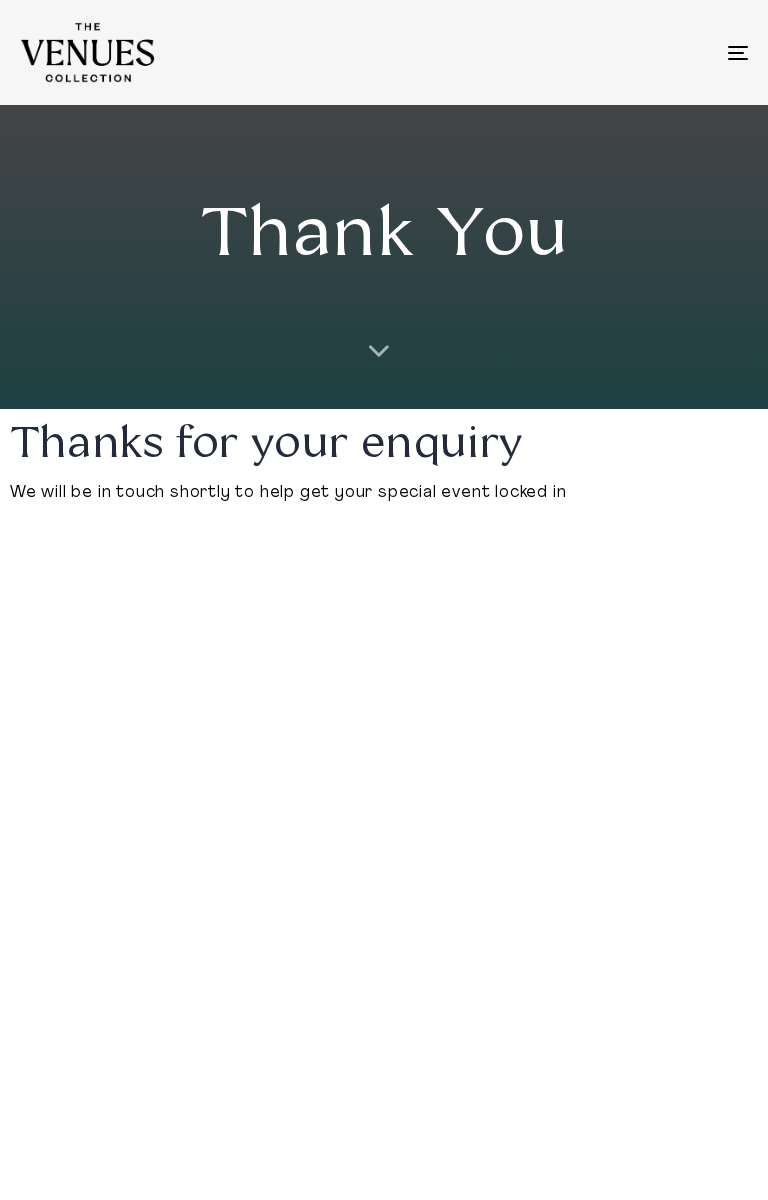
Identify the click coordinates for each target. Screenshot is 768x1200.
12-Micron (67, 779)
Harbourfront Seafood (266, 745)
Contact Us (629, 779)
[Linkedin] (604, 867)
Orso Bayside (79, 848)
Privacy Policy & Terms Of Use (124, 1079)
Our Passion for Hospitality (467, 751)
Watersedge (77, 745)
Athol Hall (63, 814)
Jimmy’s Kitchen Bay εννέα (280, 779)
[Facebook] (654, 867)
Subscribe (623, 816)
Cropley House (85, 883)
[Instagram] (705, 867)
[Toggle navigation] (626, 52)
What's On (625, 742)
